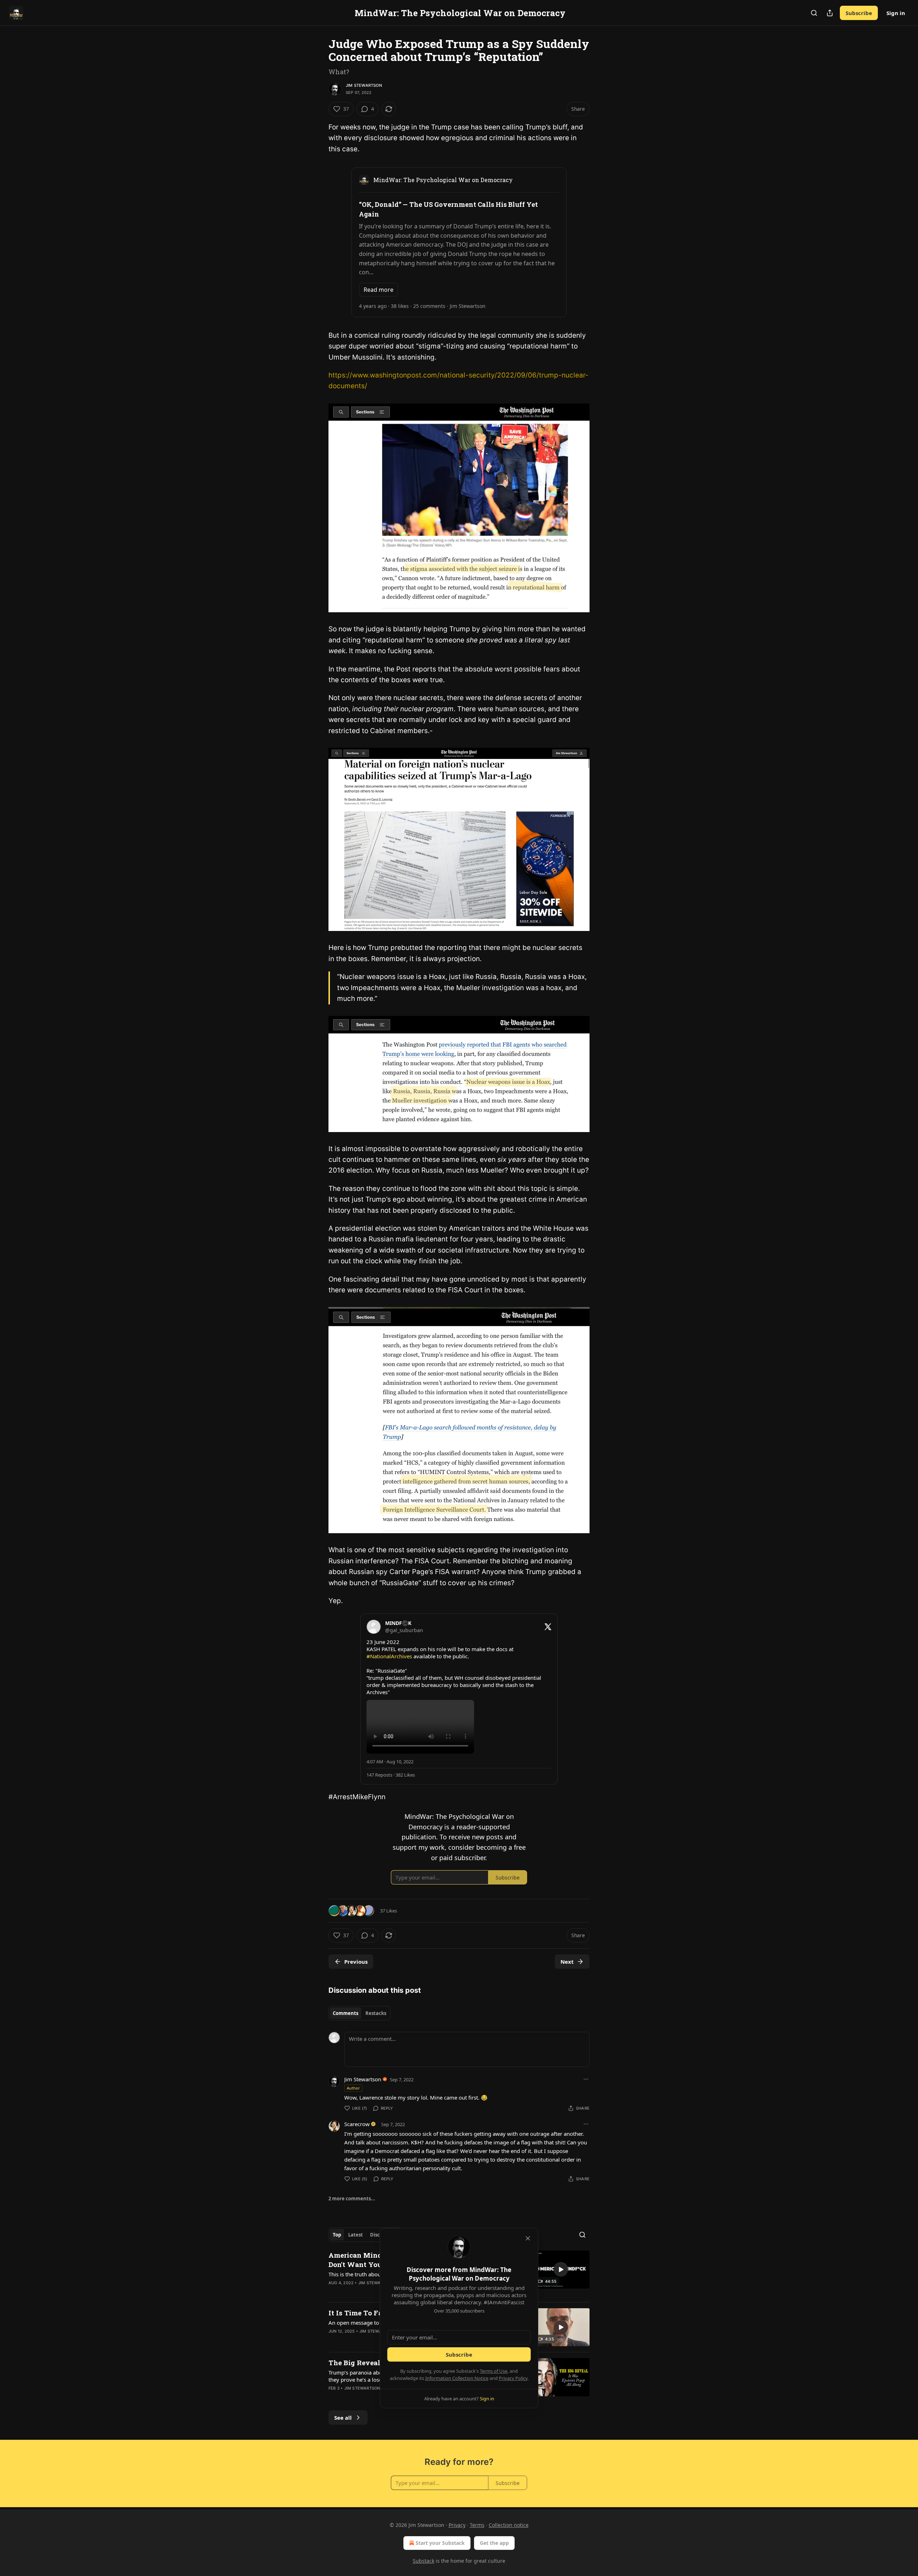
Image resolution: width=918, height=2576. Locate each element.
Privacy (457, 2525)
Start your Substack (440, 2543)
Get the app (494, 2543)
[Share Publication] (830, 13)
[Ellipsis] (586, 2079)
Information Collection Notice (457, 2378)
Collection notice (509, 2525)
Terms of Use (494, 2371)
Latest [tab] (356, 2235)
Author (353, 2088)
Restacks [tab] (376, 2013)
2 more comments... (352, 2199)
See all (343, 2418)
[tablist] (359, 2013)
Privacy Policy (513, 2378)
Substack (423, 2561)
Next (567, 1962)
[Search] (814, 13)
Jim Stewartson (364, 85)
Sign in (896, 13)
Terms (477, 2525)
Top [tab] (337, 2235)
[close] (528, 2238)
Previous (356, 1962)
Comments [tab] (346, 2013)
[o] (561, 2270)
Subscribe (859, 13)
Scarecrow (357, 2124)
